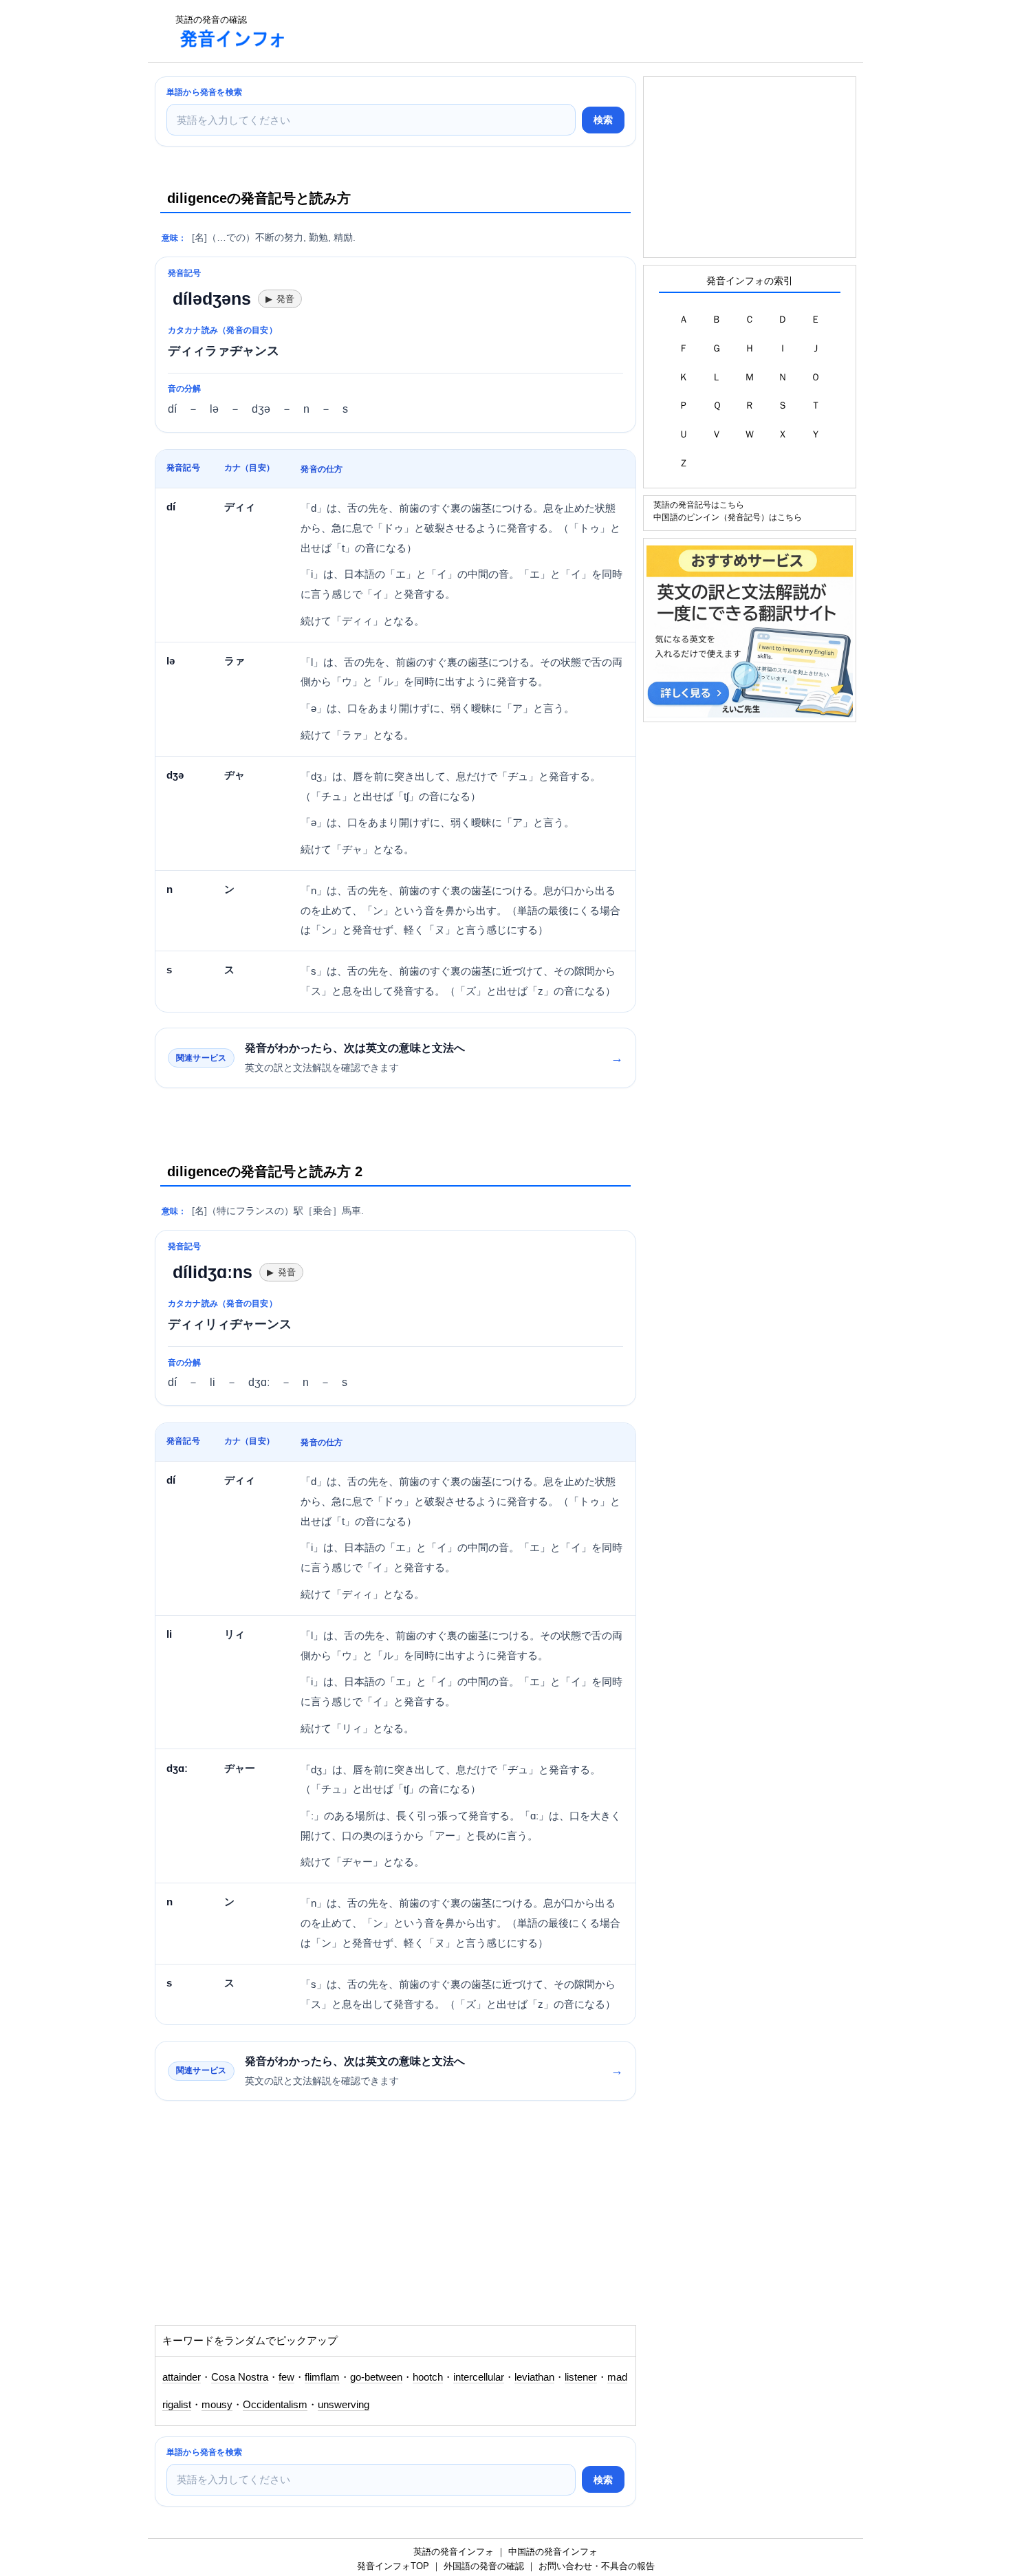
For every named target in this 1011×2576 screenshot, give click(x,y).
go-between (376, 2377)
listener (581, 2377)
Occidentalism (275, 2405)
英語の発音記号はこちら (699, 505)
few (286, 2377)
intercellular (479, 2377)
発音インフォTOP (393, 2566)
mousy (217, 2405)
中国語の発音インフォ (553, 2552)
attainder (182, 2377)
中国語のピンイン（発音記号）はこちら (728, 517)
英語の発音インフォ (454, 2552)
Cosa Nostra (240, 2377)
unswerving (344, 2405)
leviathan (534, 2377)
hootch (428, 2377)
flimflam (322, 2377)
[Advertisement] (550, 31)
